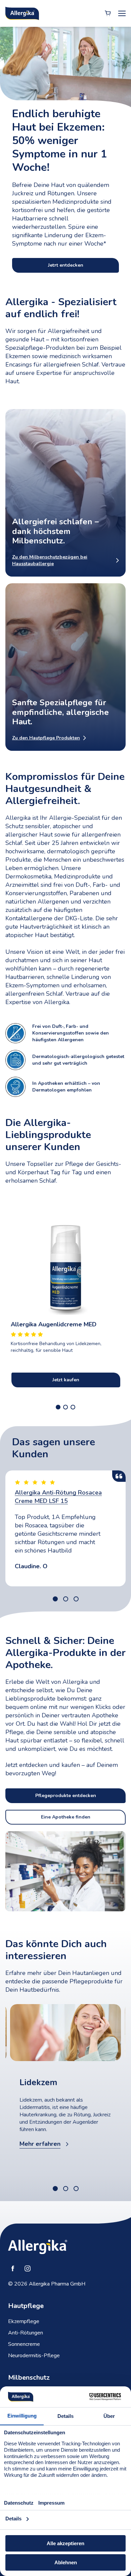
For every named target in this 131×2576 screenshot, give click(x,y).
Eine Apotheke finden (66, 1817)
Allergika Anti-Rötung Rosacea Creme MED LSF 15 (58, 1497)
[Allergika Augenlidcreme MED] (65, 1255)
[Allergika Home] (22, 13)
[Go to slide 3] (76, 269)
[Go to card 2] (66, 2189)
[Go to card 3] (76, 2189)
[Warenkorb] (108, 13)
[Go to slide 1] (55, 269)
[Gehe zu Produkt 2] (65, 1407)
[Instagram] (28, 2268)
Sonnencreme (24, 2344)
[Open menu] (122, 13)
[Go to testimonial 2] (66, 1599)
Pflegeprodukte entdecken (66, 1796)
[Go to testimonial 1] (55, 1599)
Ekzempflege (24, 2321)
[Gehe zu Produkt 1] (58, 1407)
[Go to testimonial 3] (76, 1599)
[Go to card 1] (55, 2189)
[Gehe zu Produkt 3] (73, 1407)
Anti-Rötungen (26, 2333)
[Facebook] (13, 2268)
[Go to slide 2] (66, 269)
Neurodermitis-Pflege (34, 2356)
